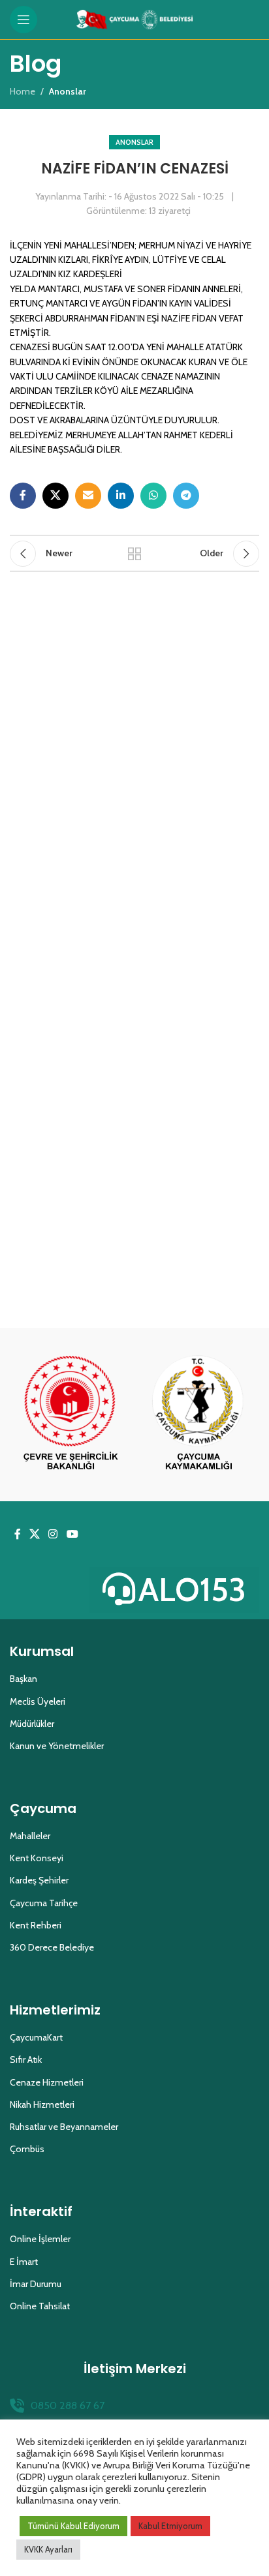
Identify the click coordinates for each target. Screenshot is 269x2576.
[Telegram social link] (186, 496)
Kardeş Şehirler (39, 1880)
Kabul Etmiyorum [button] (170, 2526)
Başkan (24, 1679)
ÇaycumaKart (36, 2037)
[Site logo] (135, 18)
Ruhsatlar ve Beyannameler (64, 2127)
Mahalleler (30, 1836)
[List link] (134, 2406)
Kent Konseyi (37, 1858)
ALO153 (192, 1590)
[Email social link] (88, 496)
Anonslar (134, 142)
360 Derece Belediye (52, 1947)
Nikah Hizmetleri (42, 2104)
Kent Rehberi (36, 1925)
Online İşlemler (40, 2239)
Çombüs (27, 2149)
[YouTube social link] (72, 1534)
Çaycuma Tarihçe (44, 1903)
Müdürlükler (32, 1724)
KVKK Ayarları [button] (48, 2549)
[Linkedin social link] (121, 496)
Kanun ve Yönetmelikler (57, 1746)
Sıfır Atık (26, 2059)
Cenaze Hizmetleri (47, 2082)
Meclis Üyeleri (38, 1701)
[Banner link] (71, 1415)
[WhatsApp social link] (153, 496)
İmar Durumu (36, 2284)
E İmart (24, 2262)
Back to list (134, 554)
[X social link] (55, 496)
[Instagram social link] (53, 1534)
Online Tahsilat (40, 2306)
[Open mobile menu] (24, 20)
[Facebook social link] (23, 496)
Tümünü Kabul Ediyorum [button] (73, 2526)
